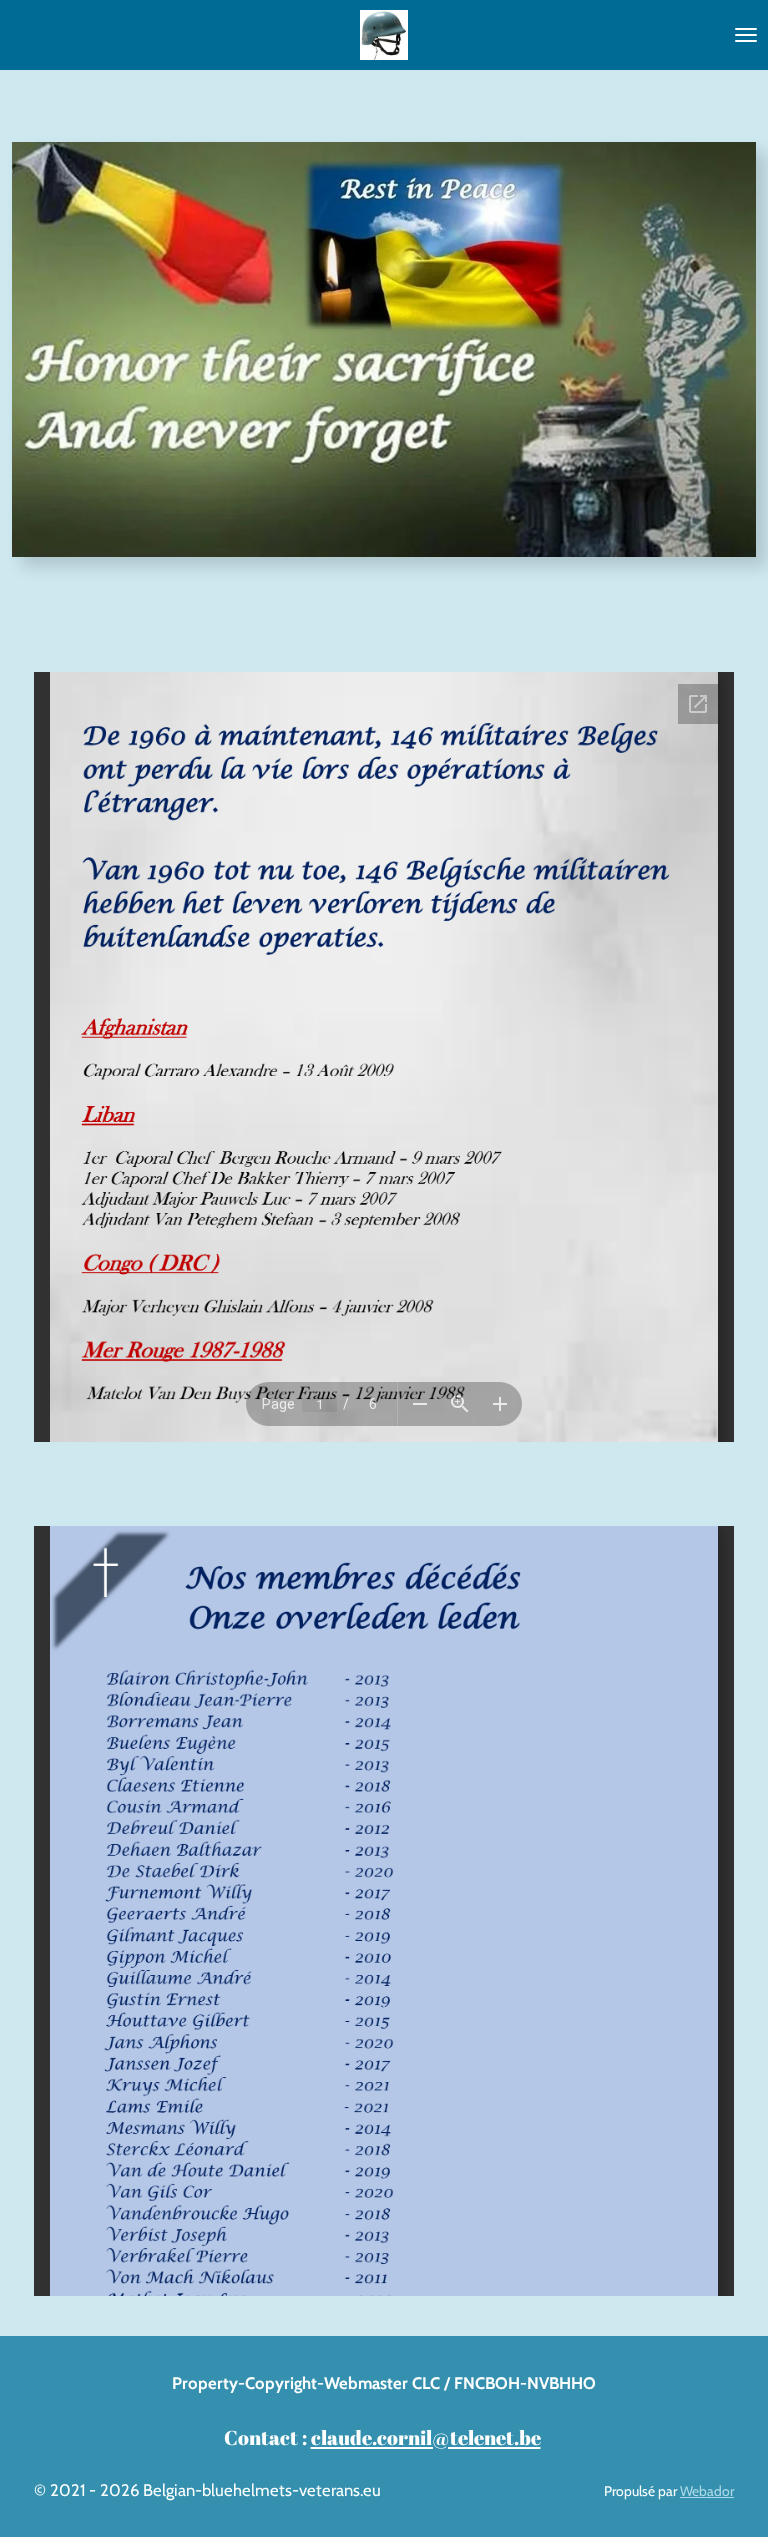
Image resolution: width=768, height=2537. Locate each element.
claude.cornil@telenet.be (426, 2437)
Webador (707, 2491)
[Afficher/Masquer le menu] (746, 35)
